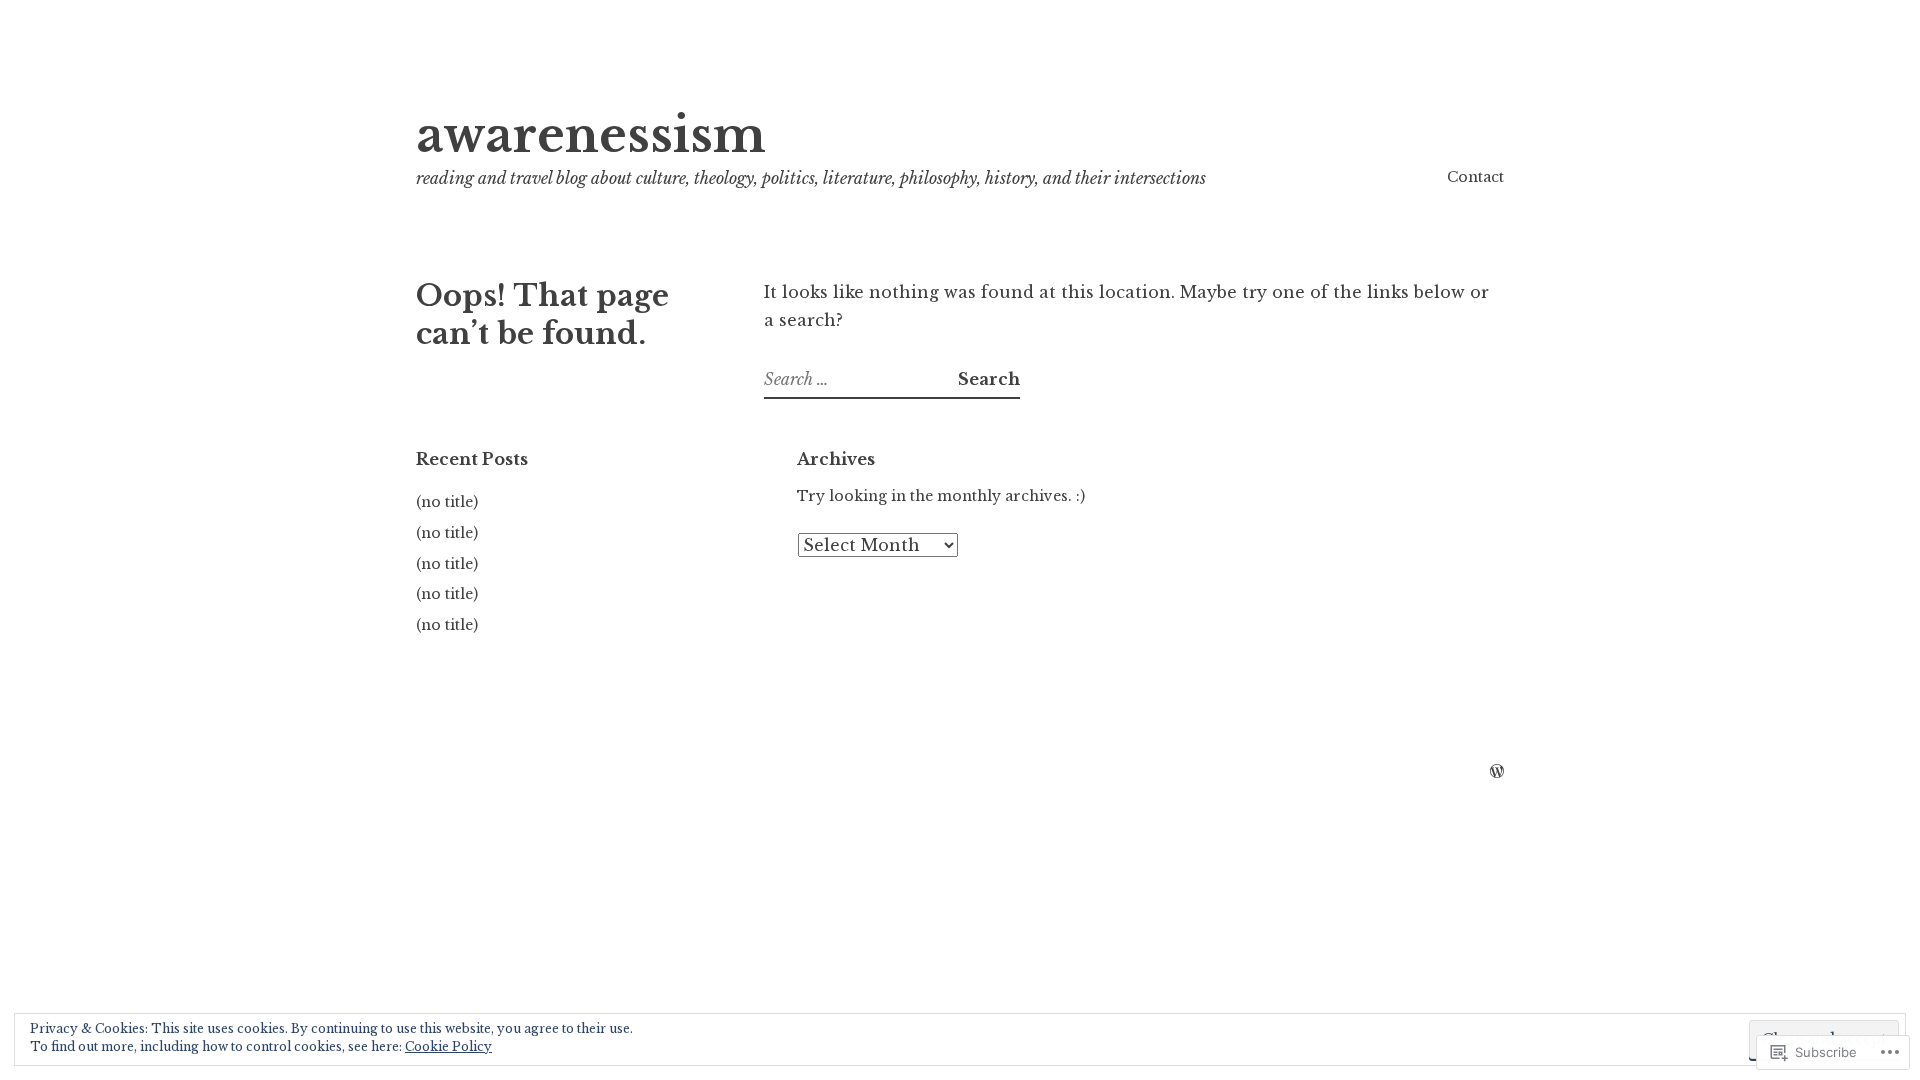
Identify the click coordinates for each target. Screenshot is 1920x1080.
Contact (1475, 177)
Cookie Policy (448, 1046)
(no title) (447, 502)
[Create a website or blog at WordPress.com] (1497, 772)
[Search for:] (861, 379)
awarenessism (591, 135)
